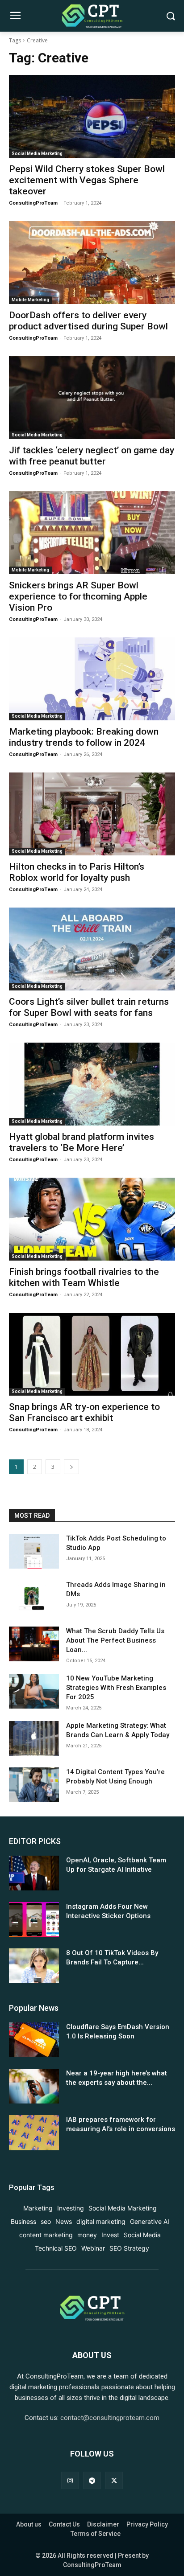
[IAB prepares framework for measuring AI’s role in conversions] (34, 2132)
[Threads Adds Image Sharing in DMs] (34, 1598)
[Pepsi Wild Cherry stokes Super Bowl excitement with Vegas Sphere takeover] (92, 116)
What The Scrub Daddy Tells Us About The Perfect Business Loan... (115, 1640)
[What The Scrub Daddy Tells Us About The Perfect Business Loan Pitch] (34, 1644)
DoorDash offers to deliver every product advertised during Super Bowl (88, 321)
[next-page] (71, 1467)
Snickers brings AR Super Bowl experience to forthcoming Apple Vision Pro (78, 596)
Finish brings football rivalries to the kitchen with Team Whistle (84, 1277)
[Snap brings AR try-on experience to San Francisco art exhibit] (92, 1354)
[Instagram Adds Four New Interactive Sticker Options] (34, 1919)
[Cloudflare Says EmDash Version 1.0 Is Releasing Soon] (34, 2040)
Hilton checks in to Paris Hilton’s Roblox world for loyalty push (77, 872)
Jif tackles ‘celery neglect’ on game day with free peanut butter (92, 456)
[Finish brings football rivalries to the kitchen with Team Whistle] (92, 1219)
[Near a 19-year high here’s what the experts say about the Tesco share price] (34, 2086)
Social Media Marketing (37, 154)
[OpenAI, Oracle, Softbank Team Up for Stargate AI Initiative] (34, 1873)
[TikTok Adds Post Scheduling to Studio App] (34, 1551)
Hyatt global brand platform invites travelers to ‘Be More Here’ (82, 1142)
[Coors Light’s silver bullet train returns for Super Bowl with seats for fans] (92, 949)
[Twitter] (114, 2480)
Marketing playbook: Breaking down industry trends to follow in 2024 (84, 737)
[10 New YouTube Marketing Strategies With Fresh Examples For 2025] (34, 1691)
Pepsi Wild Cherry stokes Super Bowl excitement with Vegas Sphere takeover (87, 180)
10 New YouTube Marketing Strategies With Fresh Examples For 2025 (116, 1688)
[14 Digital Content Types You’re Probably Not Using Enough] (34, 1785)
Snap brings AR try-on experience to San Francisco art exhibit (84, 1412)
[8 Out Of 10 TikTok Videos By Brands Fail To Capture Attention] (34, 1966)
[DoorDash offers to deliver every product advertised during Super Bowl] (92, 263)
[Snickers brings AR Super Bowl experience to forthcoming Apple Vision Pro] (92, 533)
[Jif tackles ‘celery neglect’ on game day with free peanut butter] (92, 398)
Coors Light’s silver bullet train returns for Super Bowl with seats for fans (89, 1007)
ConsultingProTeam (33, 203)
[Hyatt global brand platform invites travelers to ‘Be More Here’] (92, 1084)
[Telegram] (92, 2480)
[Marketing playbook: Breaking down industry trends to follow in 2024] (92, 679)
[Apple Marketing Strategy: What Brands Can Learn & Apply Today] (34, 1738)
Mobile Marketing (30, 300)
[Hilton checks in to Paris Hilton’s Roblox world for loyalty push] (92, 814)
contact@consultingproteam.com (110, 2418)
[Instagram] (70, 2480)
